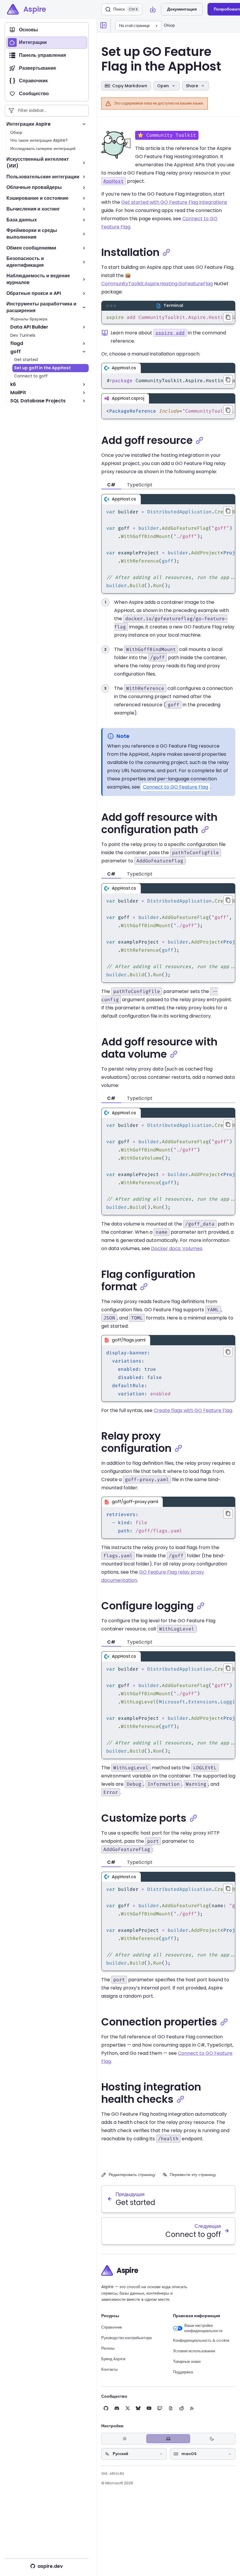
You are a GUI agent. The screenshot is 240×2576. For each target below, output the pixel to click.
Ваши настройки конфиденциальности (203, 2328)
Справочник (112, 2327)
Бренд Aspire (113, 2359)
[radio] (125, 2439)
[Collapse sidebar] (104, 25)
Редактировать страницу (132, 2175)
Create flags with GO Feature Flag (193, 1410)
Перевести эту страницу (193, 2175)
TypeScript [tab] (140, 485)
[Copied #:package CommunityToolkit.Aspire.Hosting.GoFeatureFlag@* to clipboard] (228, 380)
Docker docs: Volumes (177, 1248)
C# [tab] (111, 485)
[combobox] (134, 2454)
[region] (168, 317)
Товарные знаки (187, 2362)
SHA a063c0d (113, 2474)
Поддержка (183, 2372)
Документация (182, 9)
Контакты (109, 2370)
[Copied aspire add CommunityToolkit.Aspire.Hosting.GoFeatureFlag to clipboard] (228, 317)
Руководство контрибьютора (126, 2338)
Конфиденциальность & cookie (201, 2341)
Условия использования (194, 2351)
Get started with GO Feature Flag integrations (174, 202)
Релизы (108, 2348)
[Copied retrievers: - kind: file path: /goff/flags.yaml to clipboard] (228, 1514)
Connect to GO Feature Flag (175, 787)
